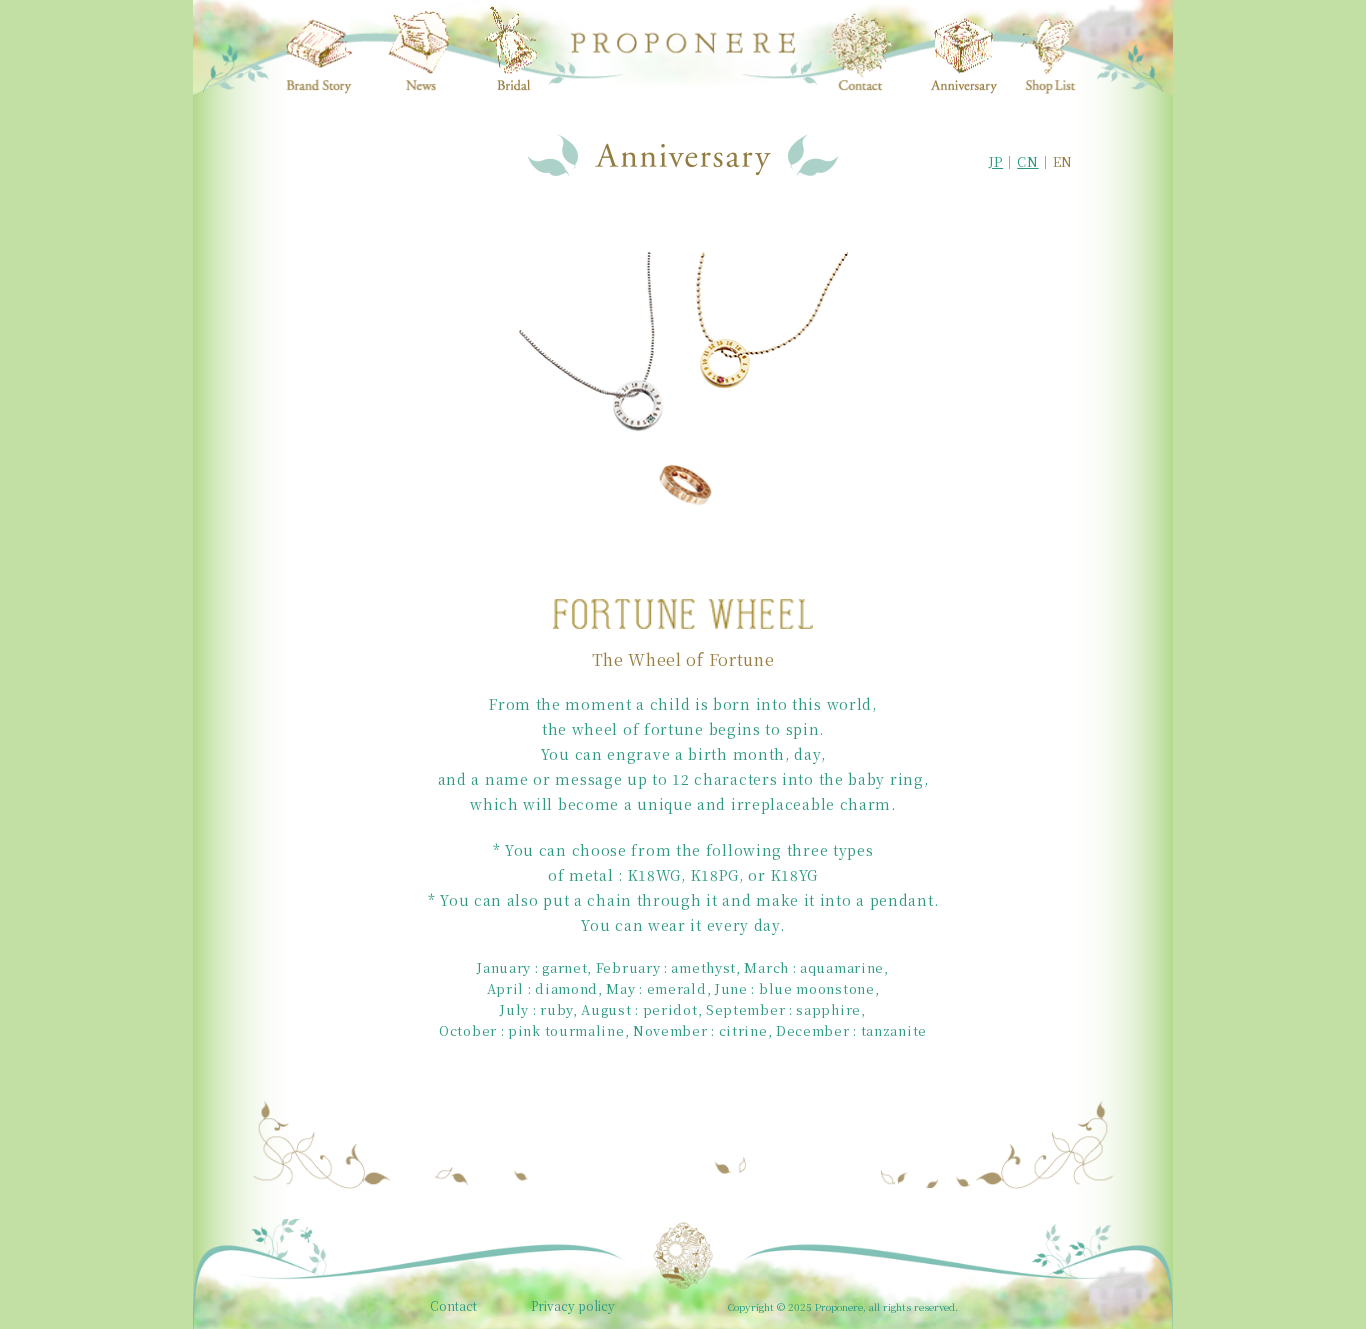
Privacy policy (573, 1306)
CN (1027, 161)
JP (996, 161)
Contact (453, 1306)
